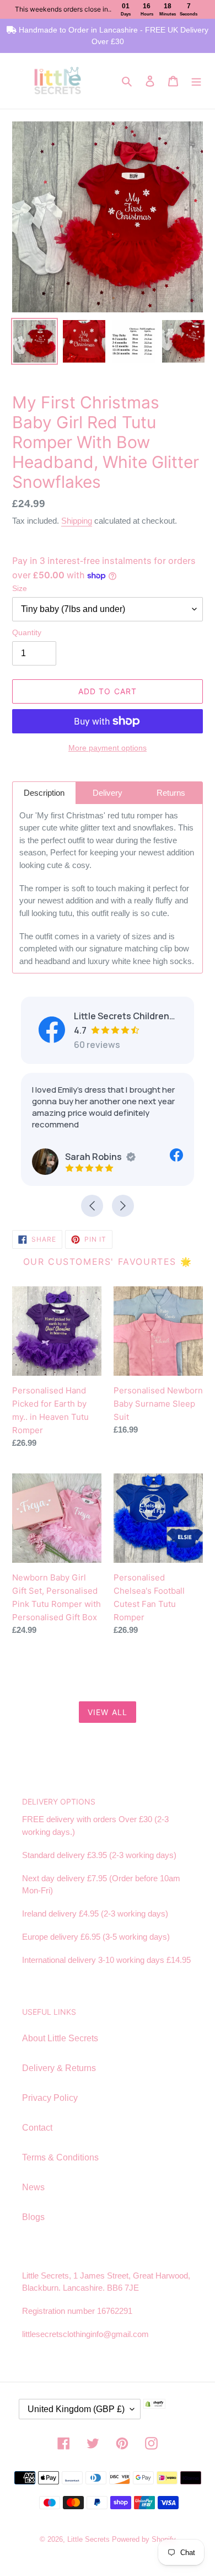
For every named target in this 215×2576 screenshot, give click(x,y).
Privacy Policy (50, 2098)
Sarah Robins (93, 1157)
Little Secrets (90, 2539)
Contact (37, 2128)
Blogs (33, 2217)
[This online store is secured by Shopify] (171, 2413)
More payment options (108, 748)
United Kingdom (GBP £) (76, 2409)
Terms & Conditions (60, 2157)
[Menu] (196, 81)
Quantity (27, 632)
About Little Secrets (60, 2038)
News (33, 2187)
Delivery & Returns (59, 2068)
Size (20, 588)
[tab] (44, 793)
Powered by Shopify (144, 2539)
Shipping (77, 521)
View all (108, 1712)
